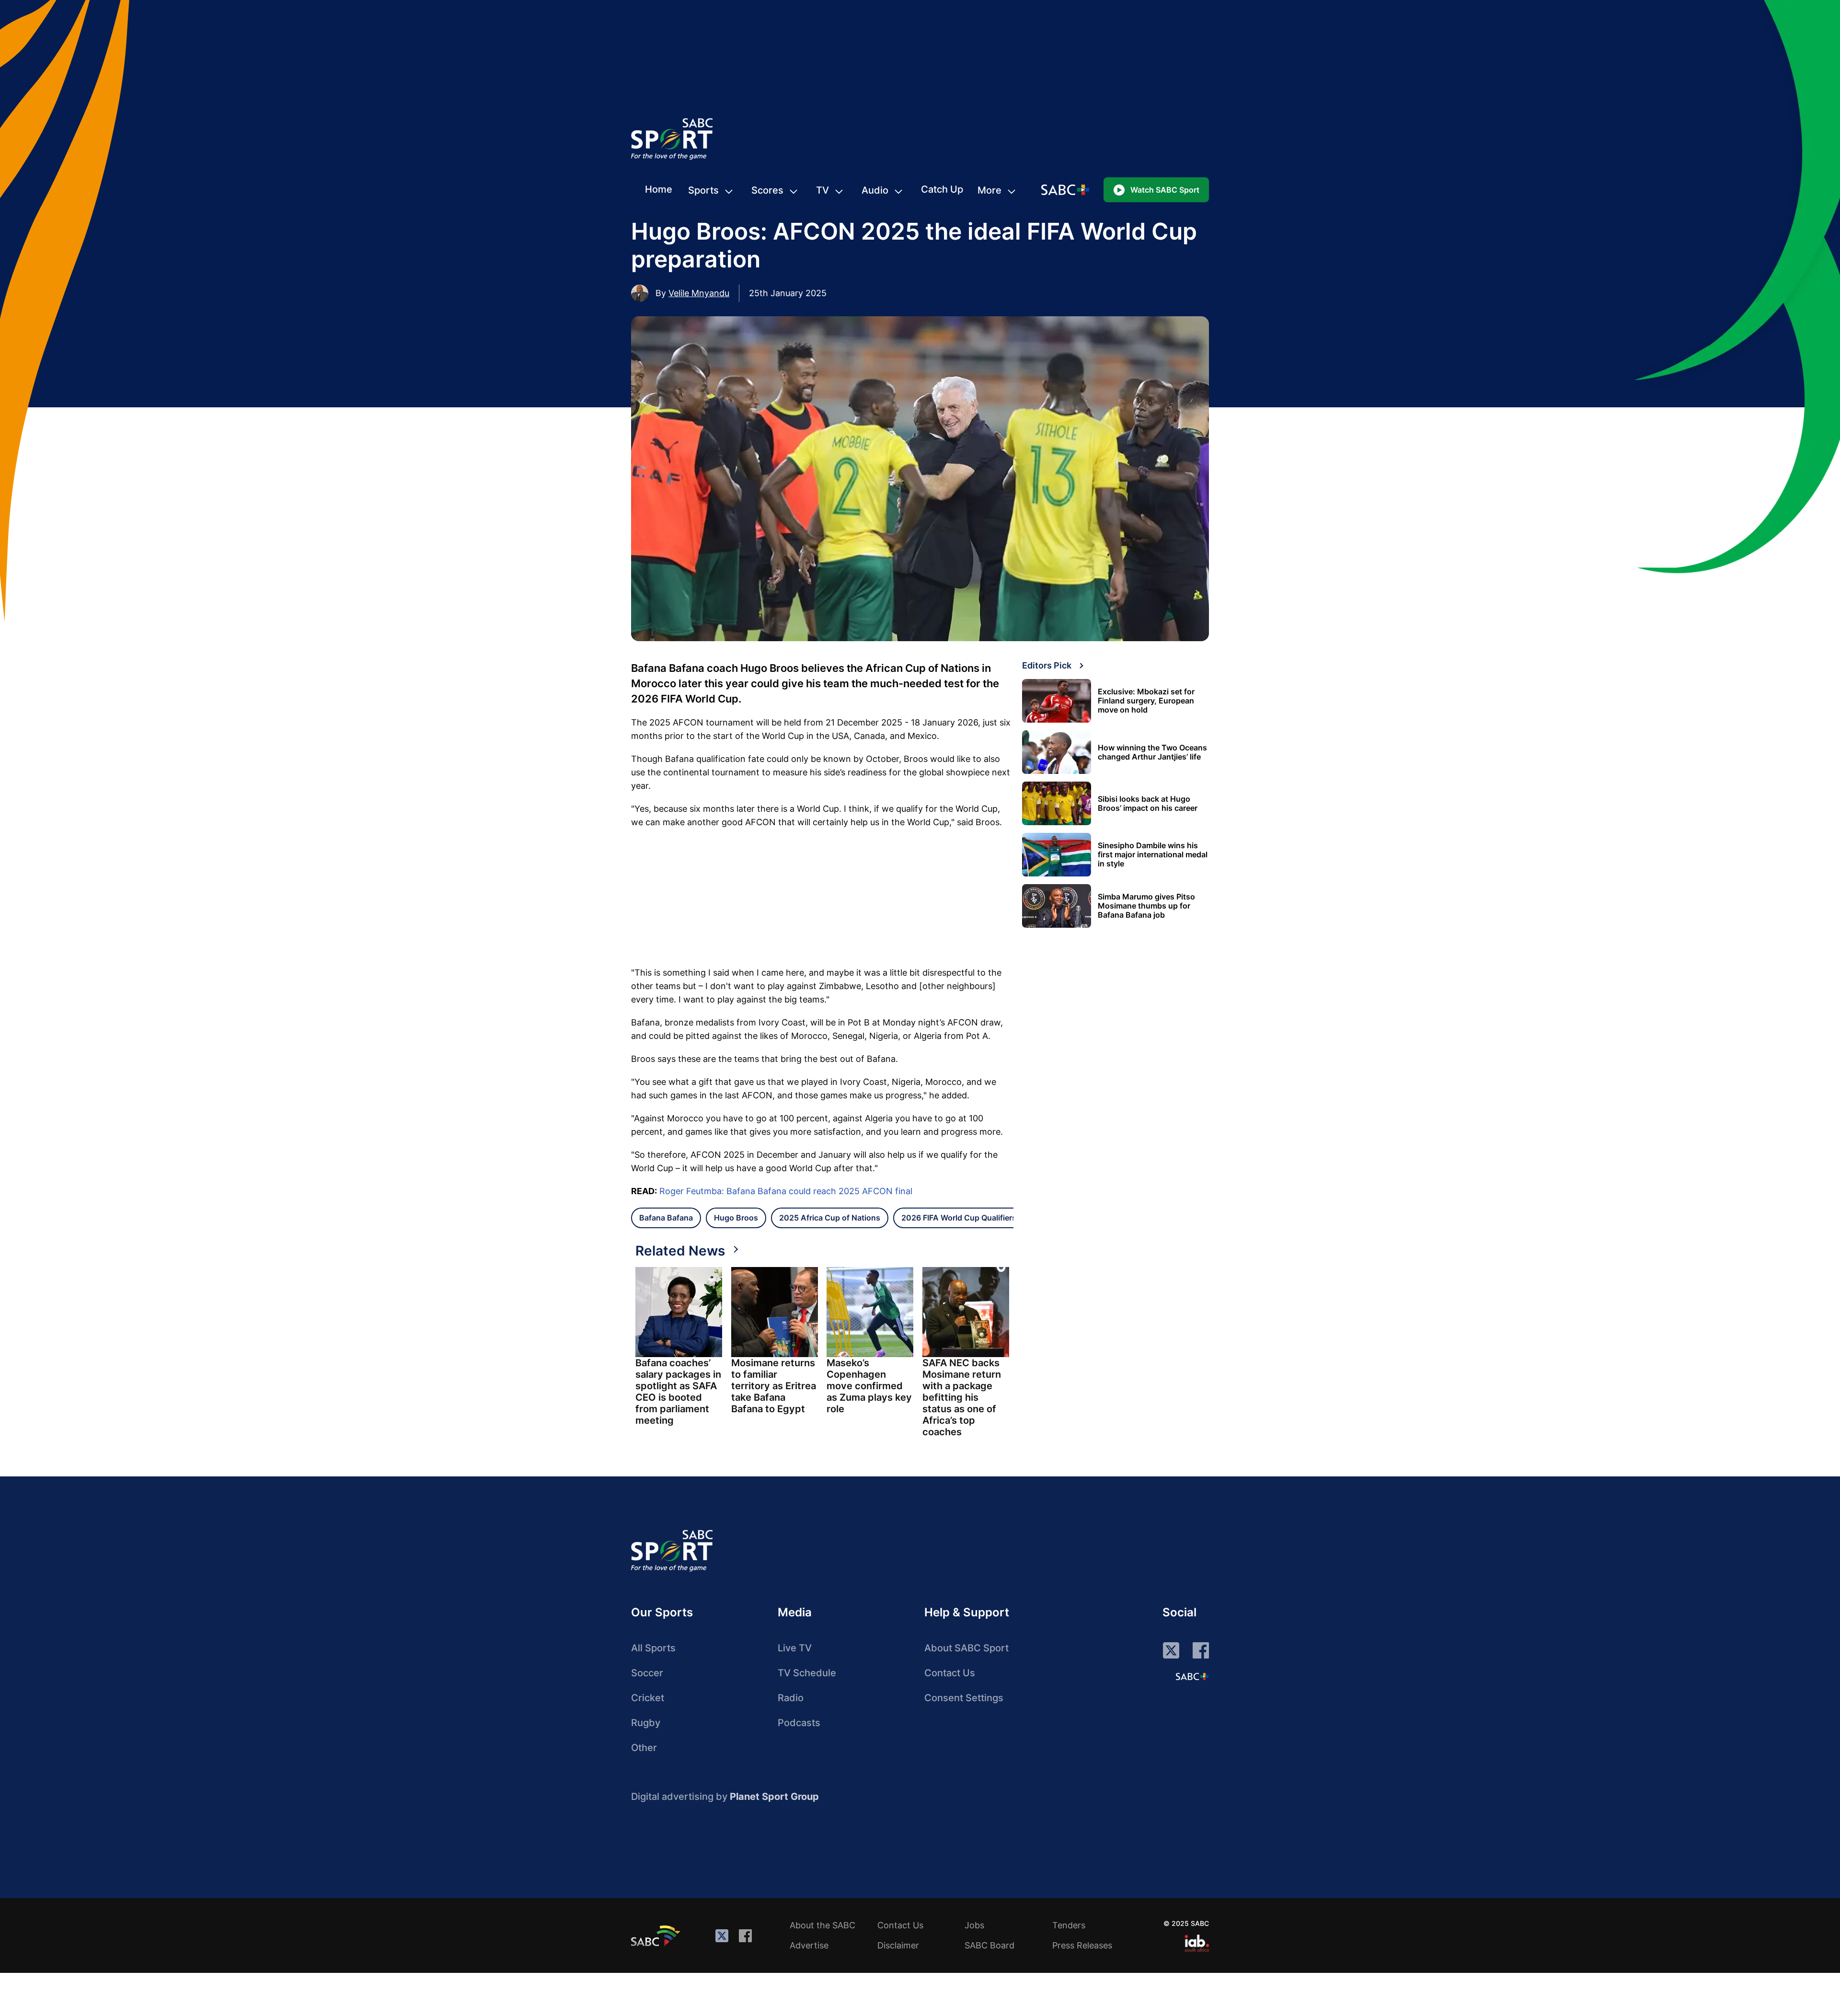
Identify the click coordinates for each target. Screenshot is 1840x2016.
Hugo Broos (736, 1218)
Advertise (809, 1945)
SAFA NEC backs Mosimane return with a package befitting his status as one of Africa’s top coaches (962, 1397)
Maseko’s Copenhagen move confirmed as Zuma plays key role (869, 1386)
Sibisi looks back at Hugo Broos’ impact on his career (1148, 804)
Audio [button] (875, 190)
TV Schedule (807, 1673)
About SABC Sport (966, 1648)
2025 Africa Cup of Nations (830, 1218)
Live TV (795, 1648)
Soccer (647, 1673)
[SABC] (657, 1935)
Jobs (974, 1925)
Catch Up (942, 189)
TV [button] (822, 190)
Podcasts (799, 1723)
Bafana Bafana (666, 1218)
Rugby (646, 1723)
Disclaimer (898, 1945)
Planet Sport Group (774, 1797)
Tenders (1069, 1925)
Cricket (648, 1698)
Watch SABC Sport (1165, 190)
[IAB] (1197, 1943)
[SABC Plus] (1192, 1676)
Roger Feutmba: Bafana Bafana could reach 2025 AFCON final (786, 1191)
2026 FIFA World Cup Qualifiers (959, 1218)
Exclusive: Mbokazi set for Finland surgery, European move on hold (1146, 701)
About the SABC (822, 1925)
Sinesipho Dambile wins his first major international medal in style (1153, 855)
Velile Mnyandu (699, 293)
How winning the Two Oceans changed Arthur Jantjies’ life (1152, 752)
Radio (791, 1698)
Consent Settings (964, 1698)
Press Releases (1082, 1945)
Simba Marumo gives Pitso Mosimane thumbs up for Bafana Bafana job (1146, 906)
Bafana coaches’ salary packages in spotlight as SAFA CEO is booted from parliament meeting (678, 1392)
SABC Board (989, 1945)
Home (659, 189)
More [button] (989, 190)
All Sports (653, 1648)
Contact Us (950, 1673)
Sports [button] (703, 190)
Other (644, 1748)
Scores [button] (767, 190)
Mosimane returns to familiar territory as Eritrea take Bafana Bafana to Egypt (774, 1386)
